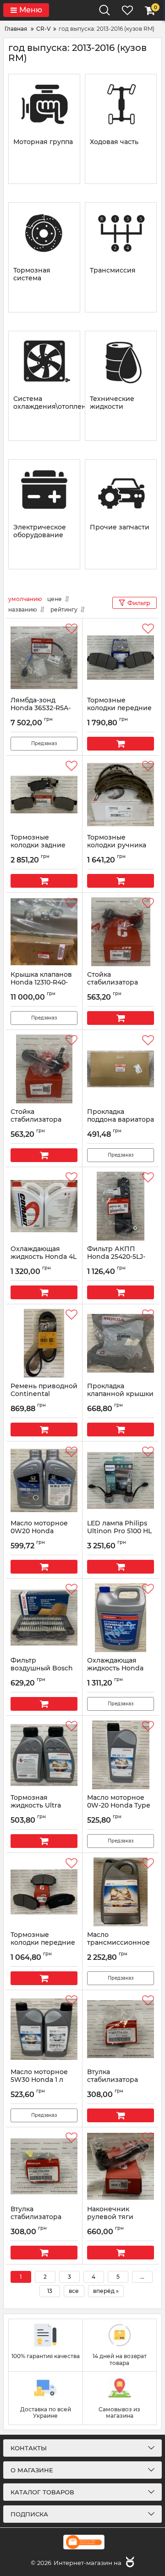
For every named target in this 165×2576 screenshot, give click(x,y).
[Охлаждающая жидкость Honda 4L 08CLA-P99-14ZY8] (44, 1206)
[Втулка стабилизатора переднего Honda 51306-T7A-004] (44, 2166)
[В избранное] (71, 629)
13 (50, 2291)
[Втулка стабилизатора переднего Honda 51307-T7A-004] (121, 2029)
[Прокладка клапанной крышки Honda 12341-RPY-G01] (121, 1343)
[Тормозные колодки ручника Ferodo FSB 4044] (121, 795)
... (142, 2277)
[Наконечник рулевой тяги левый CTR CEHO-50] (121, 2166)
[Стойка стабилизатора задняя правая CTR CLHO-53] (121, 932)
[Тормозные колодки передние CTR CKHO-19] (44, 1892)
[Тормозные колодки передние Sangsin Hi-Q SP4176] (121, 657)
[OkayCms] (129, 2563)
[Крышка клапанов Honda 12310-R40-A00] (44, 932)
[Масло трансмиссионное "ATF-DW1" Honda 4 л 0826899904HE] (121, 1892)
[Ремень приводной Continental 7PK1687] (44, 1343)
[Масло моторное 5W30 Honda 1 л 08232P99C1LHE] (44, 2029)
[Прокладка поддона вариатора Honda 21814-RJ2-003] (121, 1069)
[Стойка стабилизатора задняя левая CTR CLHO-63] (44, 1069)
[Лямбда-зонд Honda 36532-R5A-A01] (44, 657)
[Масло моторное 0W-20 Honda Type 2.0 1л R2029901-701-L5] (121, 1755)
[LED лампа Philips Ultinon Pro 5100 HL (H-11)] (121, 1480)
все (74, 2291)
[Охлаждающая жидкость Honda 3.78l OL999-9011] (121, 1618)
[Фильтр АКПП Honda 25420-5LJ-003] (121, 1206)
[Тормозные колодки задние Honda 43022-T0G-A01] (44, 795)
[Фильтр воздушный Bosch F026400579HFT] (44, 1618)
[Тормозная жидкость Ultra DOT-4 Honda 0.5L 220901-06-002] (44, 1755)
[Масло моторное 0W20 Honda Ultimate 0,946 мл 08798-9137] (44, 1480)
